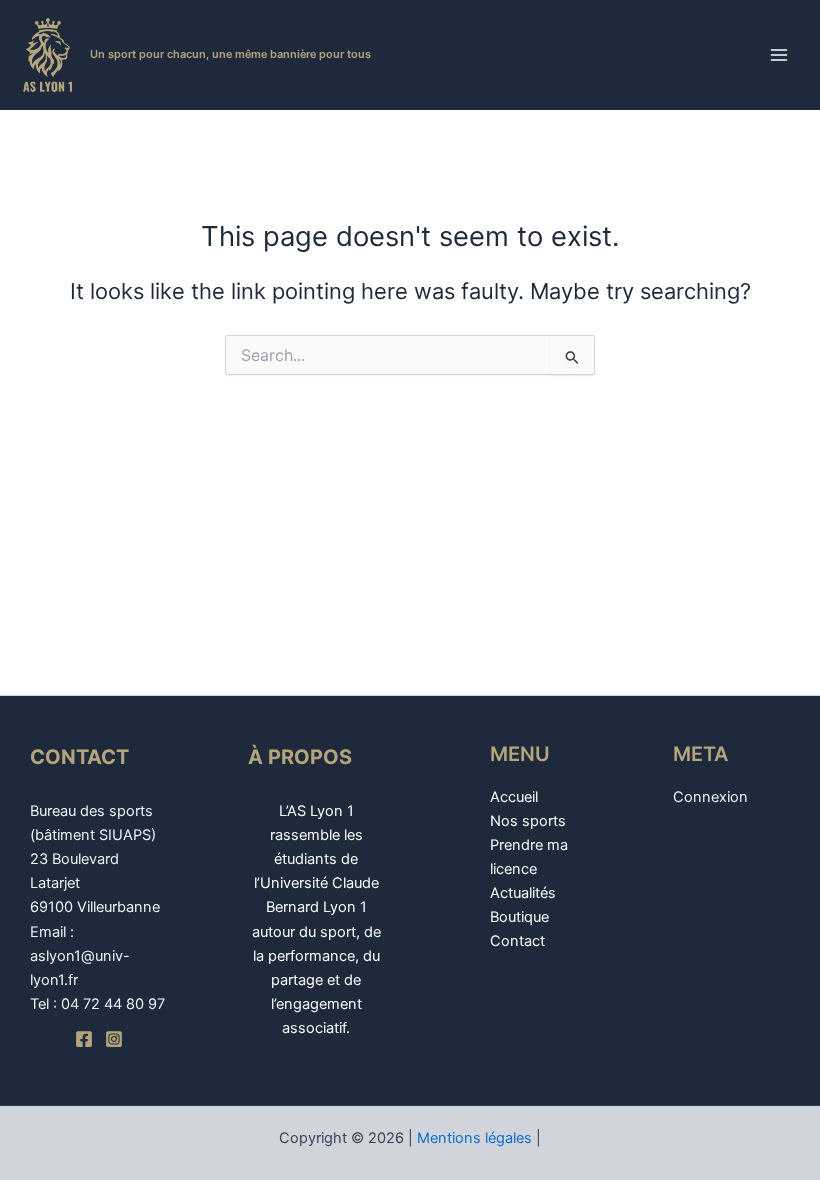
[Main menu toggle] (779, 55)
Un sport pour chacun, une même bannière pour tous (230, 54)
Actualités (523, 893)
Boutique (519, 917)
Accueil (514, 797)
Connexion (710, 797)
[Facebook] (84, 1039)
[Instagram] (114, 1039)
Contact (517, 941)
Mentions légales (474, 1138)
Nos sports (528, 821)
